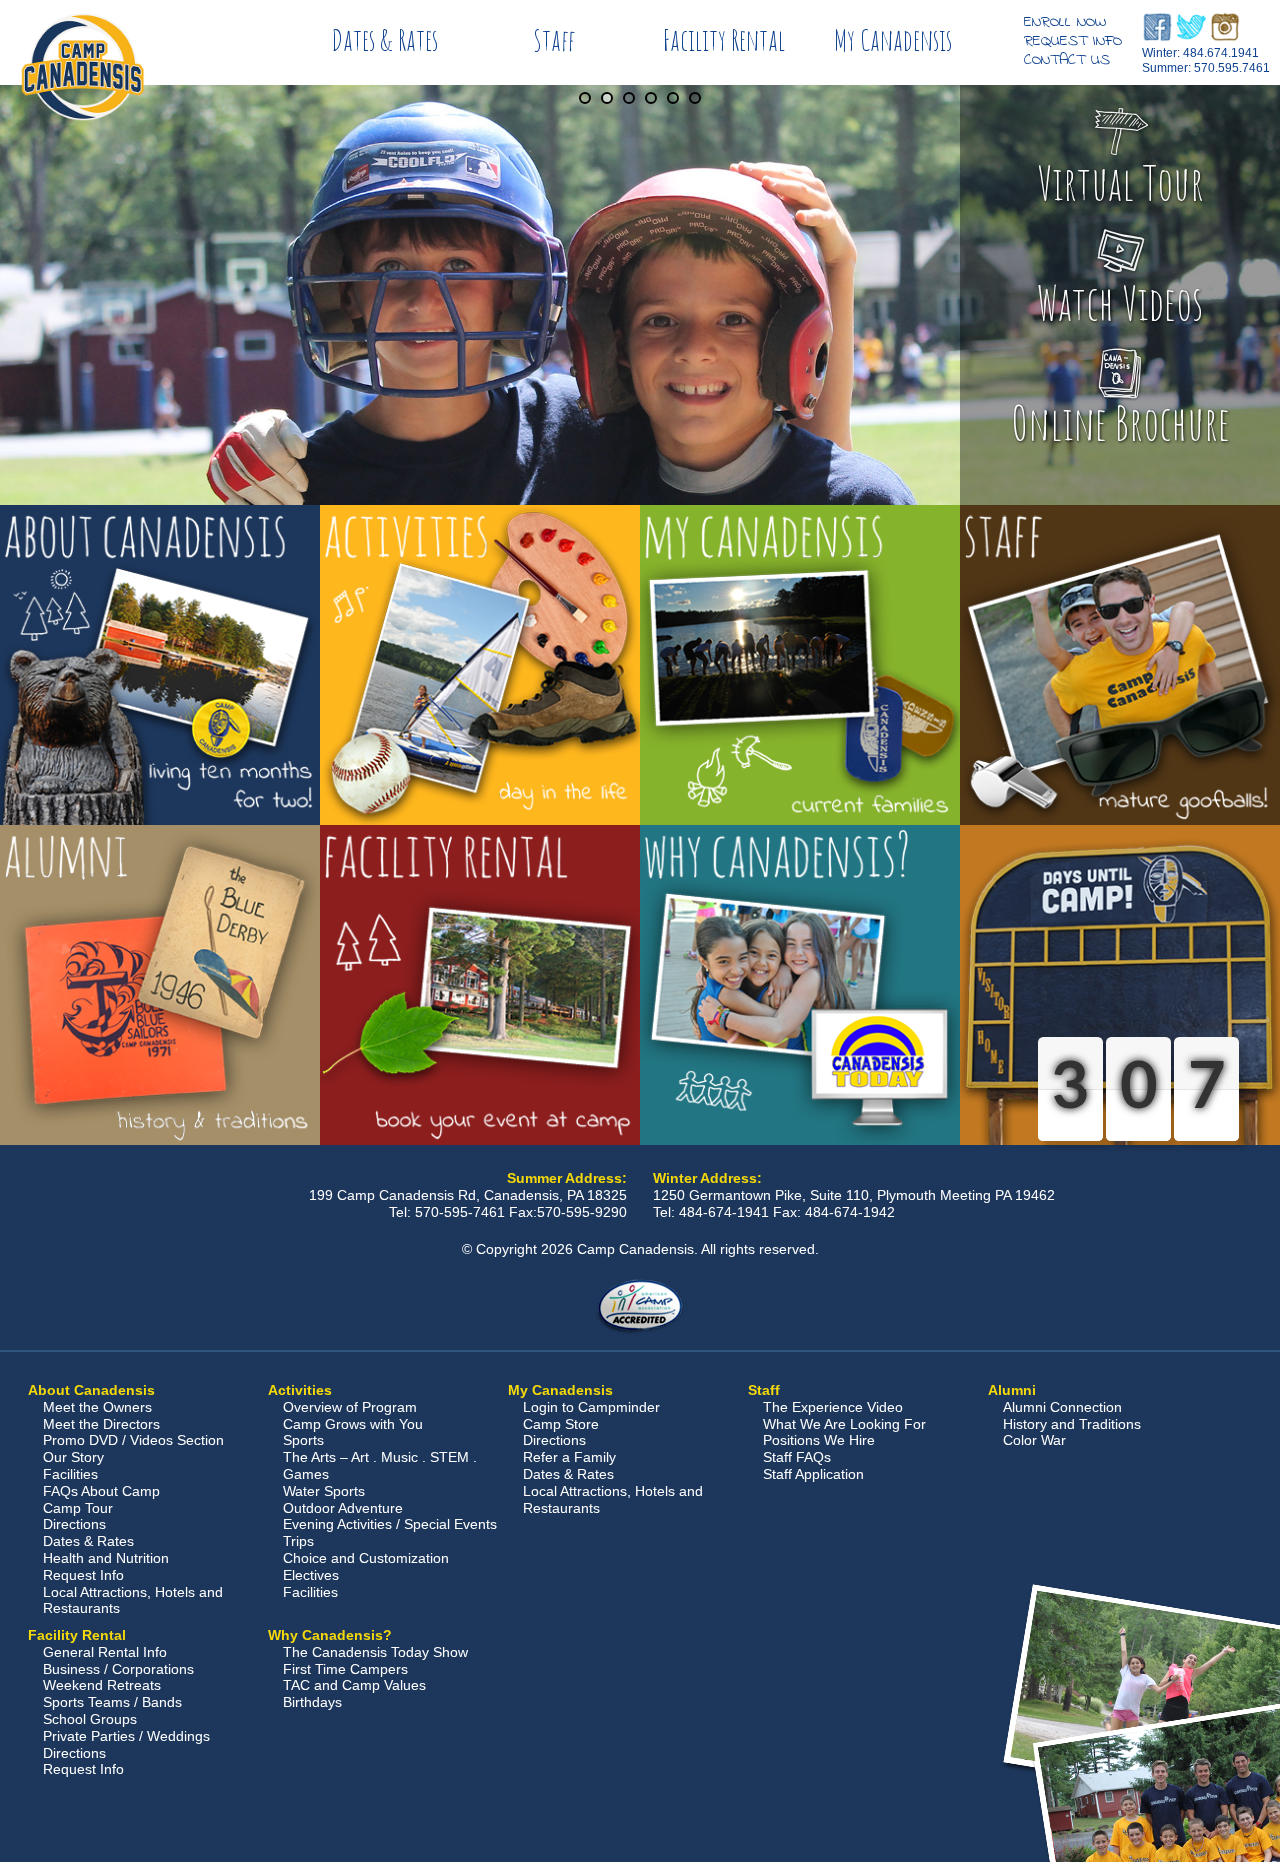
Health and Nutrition (106, 1558)
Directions (74, 1524)
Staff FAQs (797, 1457)
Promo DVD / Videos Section (133, 1440)
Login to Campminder (591, 1407)
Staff (554, 40)
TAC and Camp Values (354, 1685)
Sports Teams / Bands (112, 1702)
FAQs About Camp (101, 1491)
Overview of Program (350, 1407)
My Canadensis (893, 40)
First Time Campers (345, 1669)
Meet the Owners (97, 1407)
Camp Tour (78, 1508)
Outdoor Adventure (343, 1508)
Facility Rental (724, 40)
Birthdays (312, 1702)
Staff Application (813, 1474)
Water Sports (324, 1491)
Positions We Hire (819, 1440)
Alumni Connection (1062, 1407)
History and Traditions (1072, 1424)
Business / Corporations (118, 1669)
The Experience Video (833, 1407)
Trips (298, 1541)
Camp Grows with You (353, 1424)
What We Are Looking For (844, 1424)
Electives (311, 1575)
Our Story (73, 1457)
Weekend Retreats (102, 1685)
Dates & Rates (385, 40)
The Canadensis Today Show (375, 1652)
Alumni (1012, 1390)
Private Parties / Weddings (126, 1736)
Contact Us (1067, 60)
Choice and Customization (366, 1558)
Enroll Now (1065, 22)
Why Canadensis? (330, 1635)
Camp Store (561, 1424)
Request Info (1073, 41)
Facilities (70, 1474)
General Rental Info (105, 1652)
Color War (1034, 1440)
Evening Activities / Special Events (390, 1524)
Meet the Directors (101, 1424)
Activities (300, 1390)
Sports (303, 1440)
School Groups (90, 1719)
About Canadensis (91, 1390)
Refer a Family (569, 1457)
